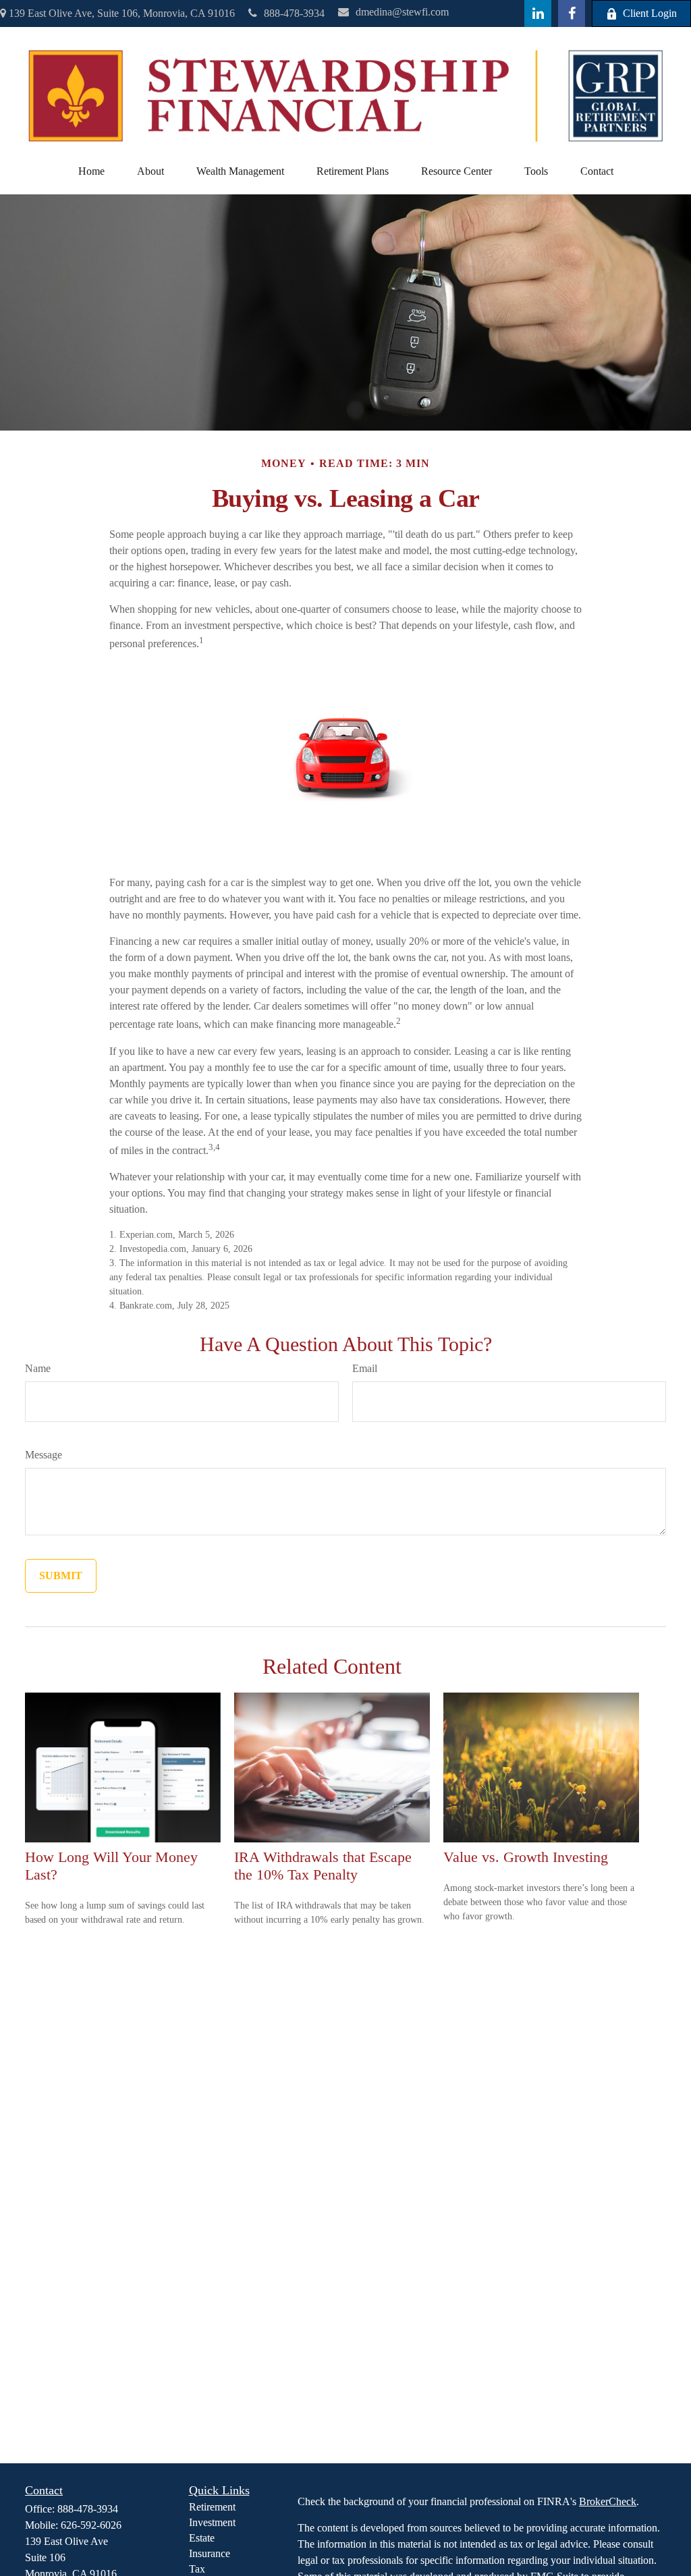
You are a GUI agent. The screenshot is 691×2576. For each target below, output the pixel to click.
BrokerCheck (608, 2501)
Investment (212, 2522)
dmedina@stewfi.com (402, 12)
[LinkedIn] (538, 13)
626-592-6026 (91, 2525)
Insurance (210, 2553)
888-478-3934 (294, 13)
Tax (197, 2569)
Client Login (650, 13)
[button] (91, 171)
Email (365, 1368)
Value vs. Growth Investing (526, 1857)
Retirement (212, 2507)
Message (44, 1455)
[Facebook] (572, 13)
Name (38, 1368)
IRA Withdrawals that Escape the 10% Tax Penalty (323, 1866)
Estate (202, 2538)
